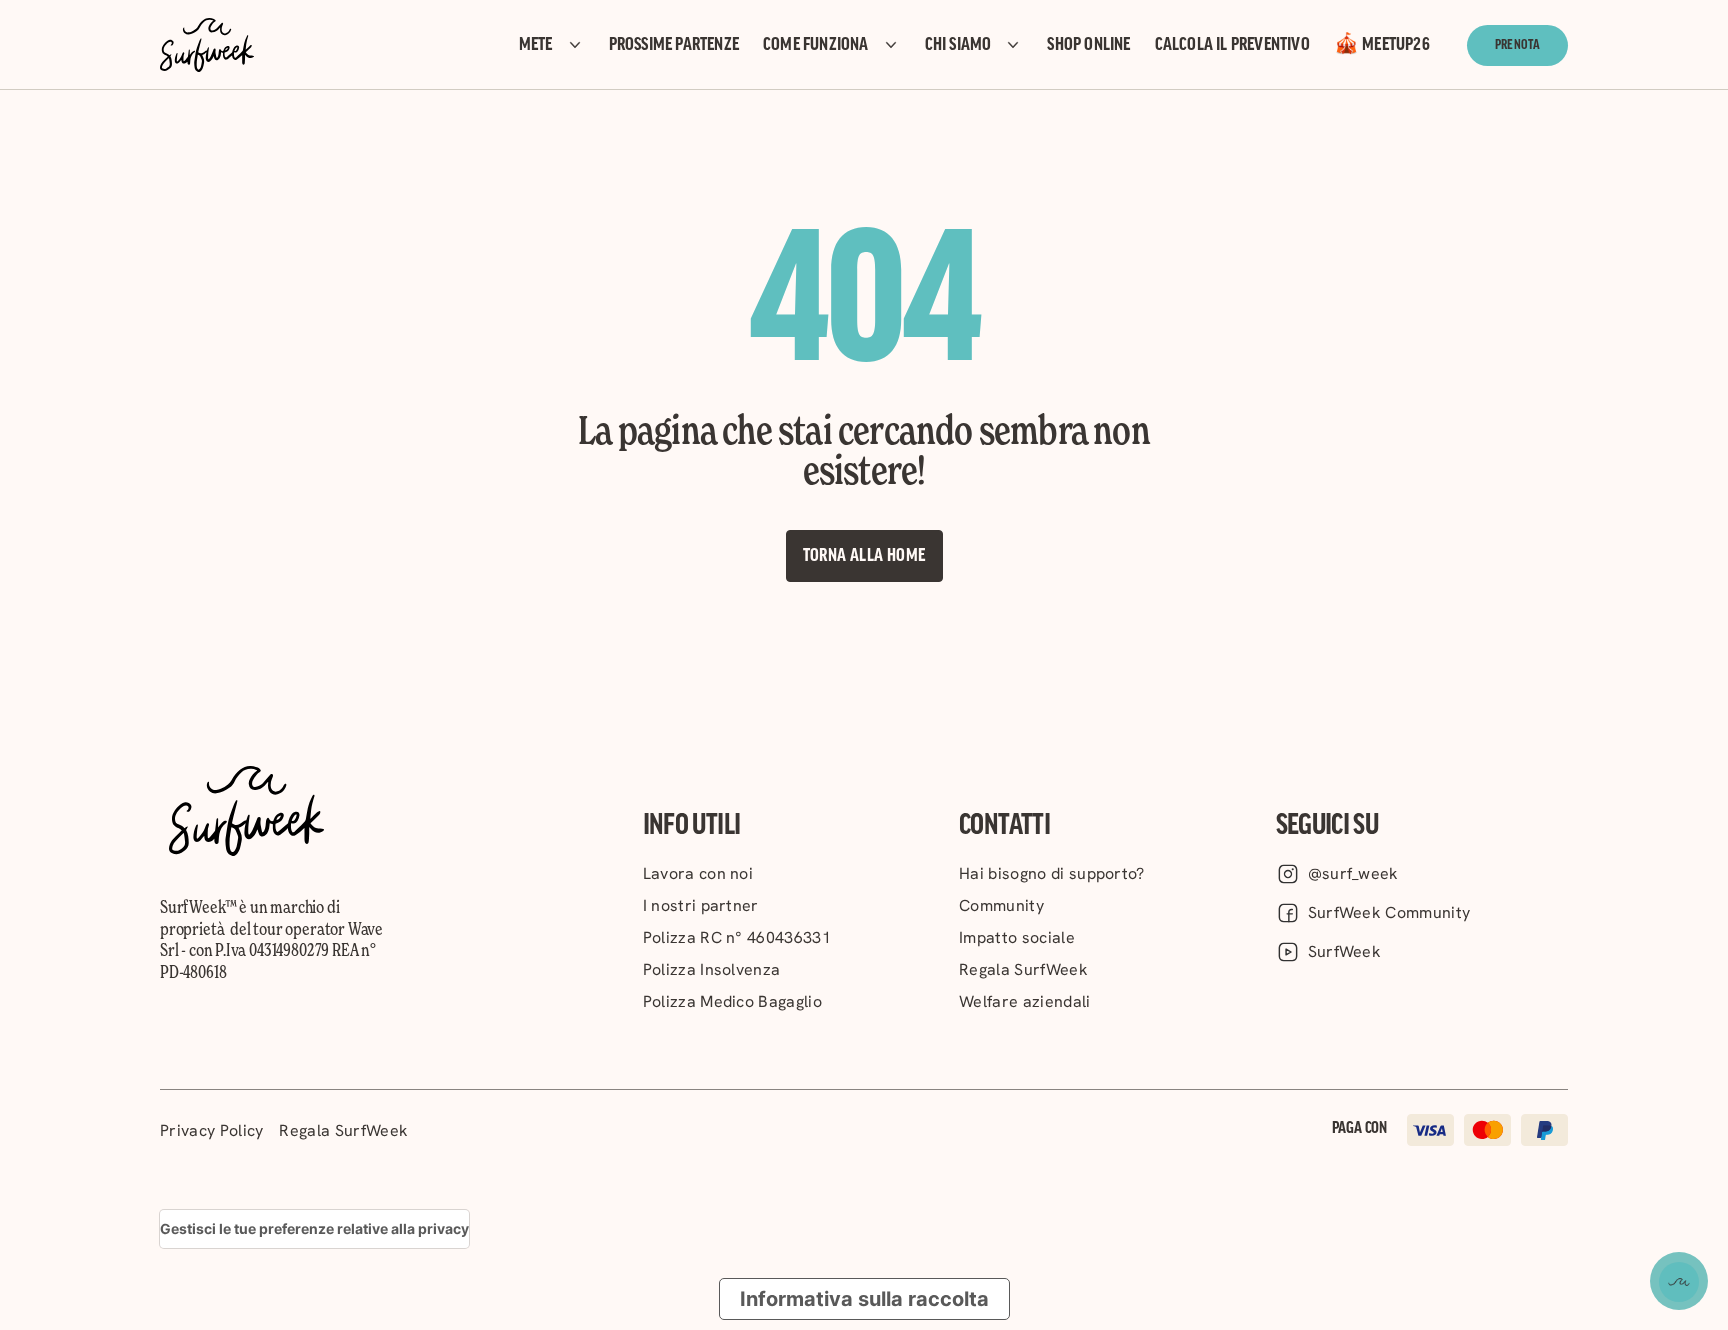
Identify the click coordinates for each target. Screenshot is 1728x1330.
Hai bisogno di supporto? (1052, 873)
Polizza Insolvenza (712, 969)
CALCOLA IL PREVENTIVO (1232, 45)
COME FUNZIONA (816, 45)
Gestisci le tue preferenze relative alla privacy (314, 1228)
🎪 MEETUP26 (1382, 45)
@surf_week (1353, 873)
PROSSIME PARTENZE (674, 45)
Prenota (1517, 45)
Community (1001, 905)
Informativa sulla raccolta (864, 1299)
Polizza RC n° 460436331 (737, 937)
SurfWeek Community (1389, 912)
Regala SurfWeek (1023, 969)
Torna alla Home (864, 556)
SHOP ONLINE (1088, 45)
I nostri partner (701, 905)
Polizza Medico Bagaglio (732, 1001)
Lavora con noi (698, 873)
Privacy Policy (211, 1130)
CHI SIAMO (958, 45)
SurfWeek (1345, 951)
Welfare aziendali (1024, 1001)
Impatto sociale (1017, 937)
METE (536, 45)
